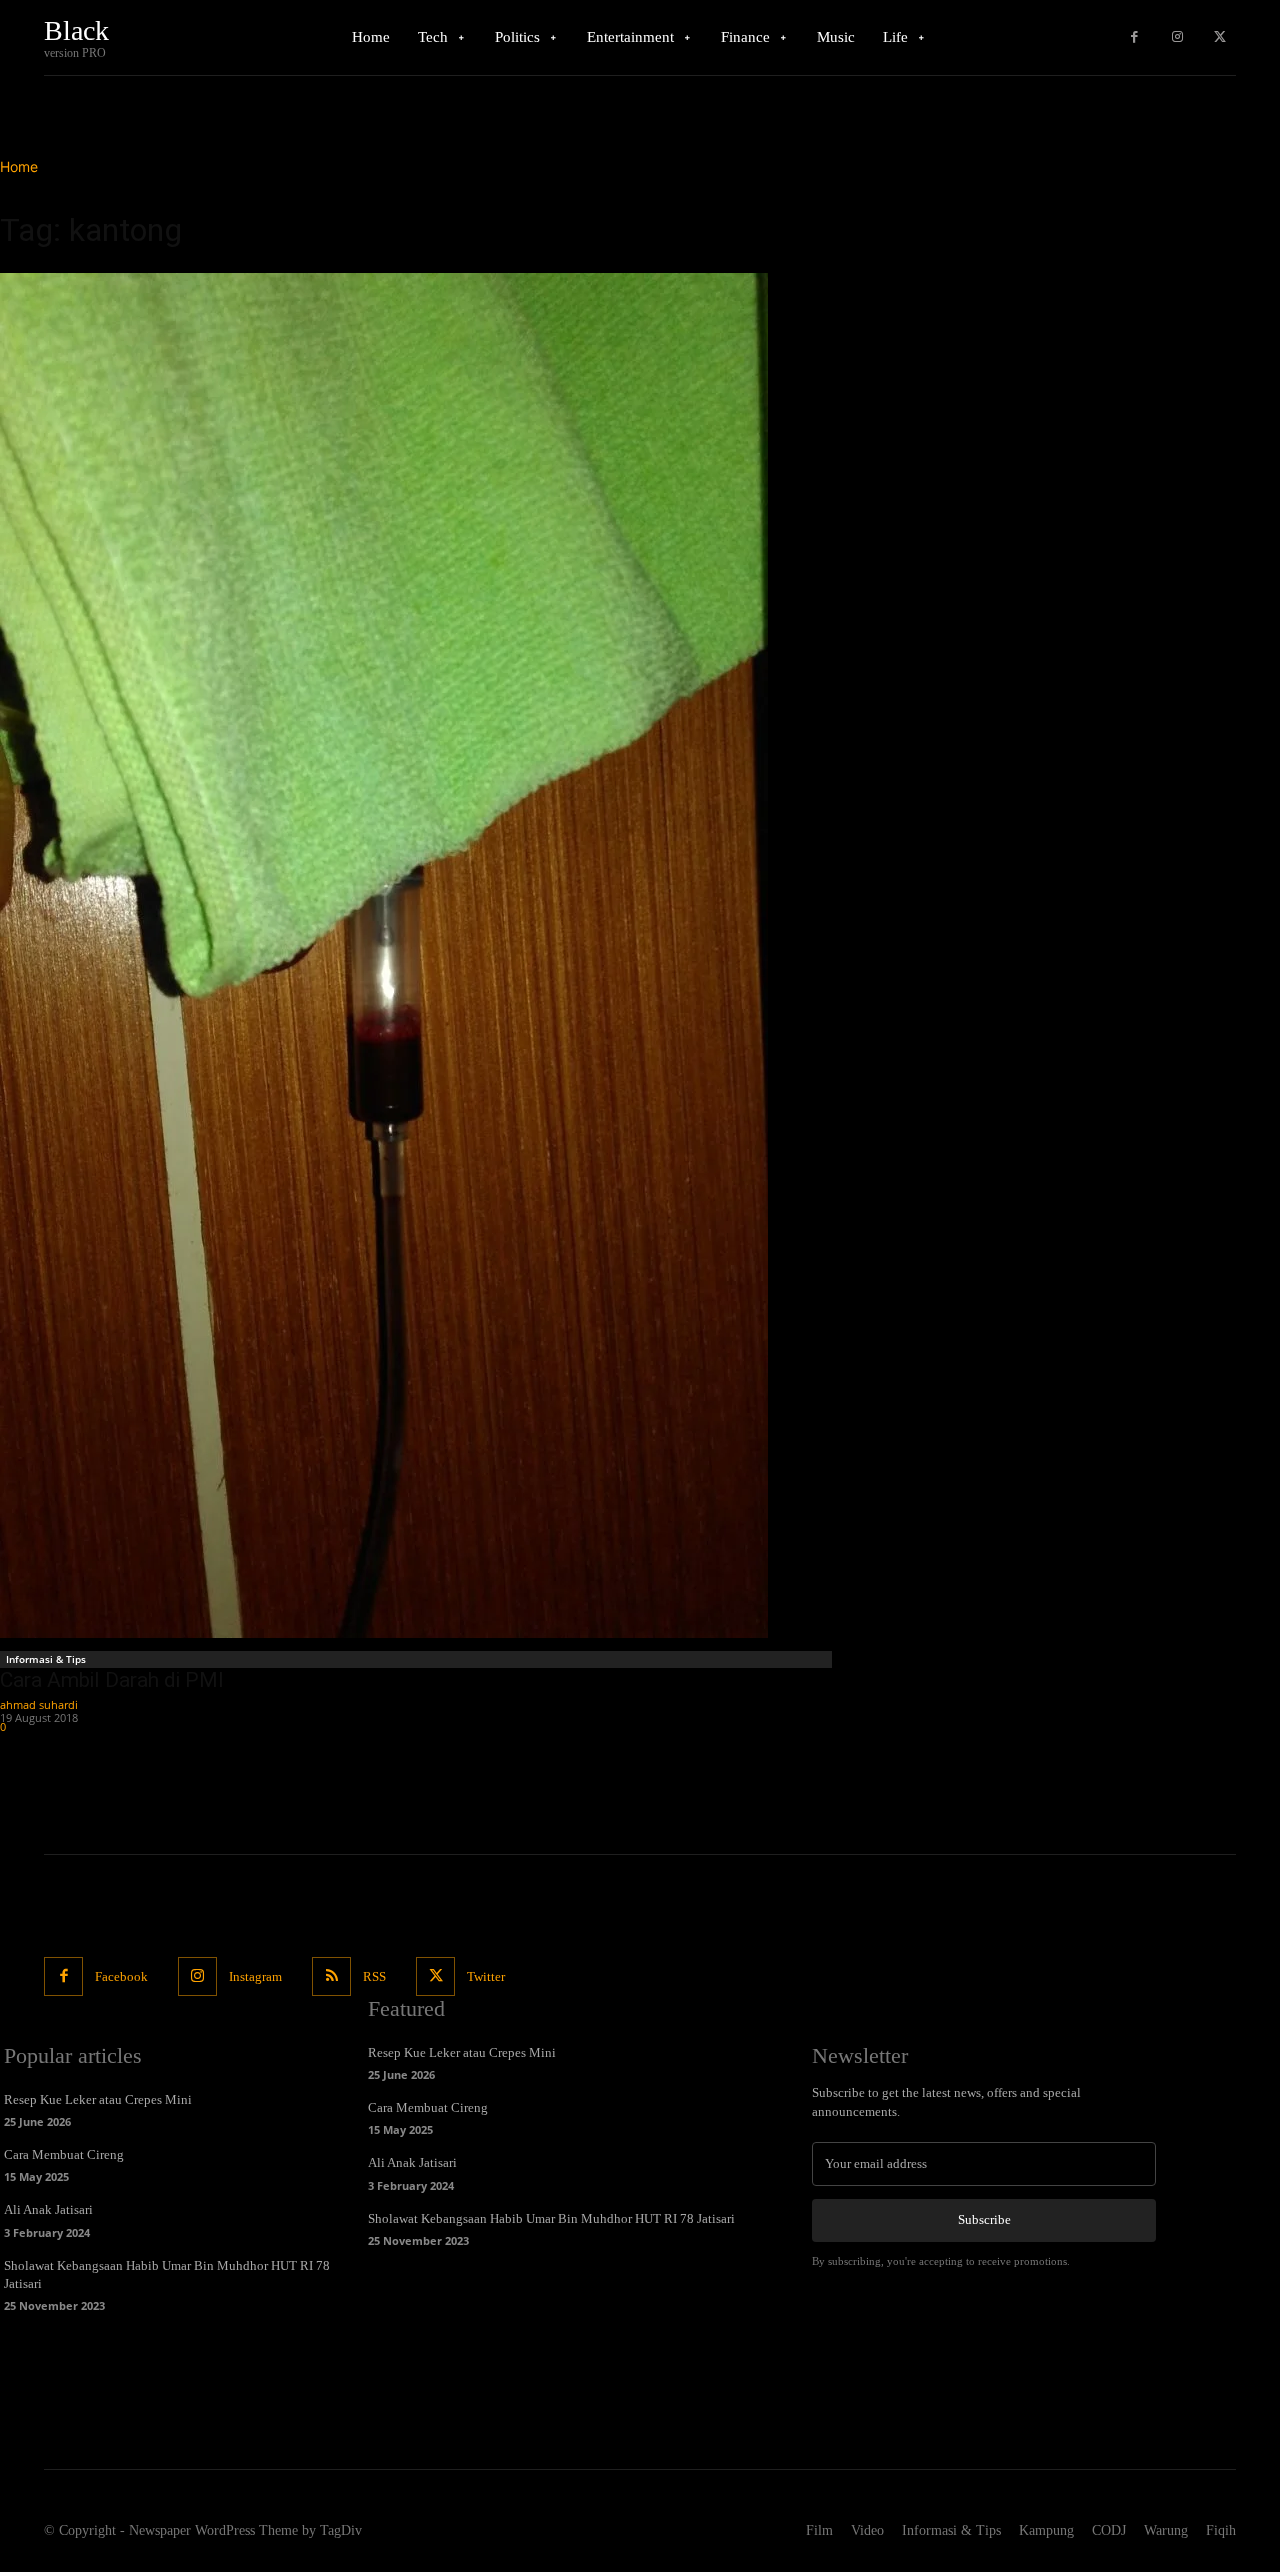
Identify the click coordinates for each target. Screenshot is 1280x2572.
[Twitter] (1219, 37)
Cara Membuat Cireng (64, 2154)
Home (19, 166)
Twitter (486, 1976)
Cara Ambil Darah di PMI (112, 1680)
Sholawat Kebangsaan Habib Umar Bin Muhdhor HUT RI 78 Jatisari (551, 2218)
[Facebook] (1134, 37)
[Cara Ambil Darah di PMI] (418, 955)
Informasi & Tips (46, 1659)
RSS (374, 1976)
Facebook (121, 1976)
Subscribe (984, 2219)
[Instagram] (1177, 37)
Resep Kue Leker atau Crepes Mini (98, 2099)
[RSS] (331, 1976)
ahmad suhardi (39, 1704)
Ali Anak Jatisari (48, 2209)
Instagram (255, 1976)
